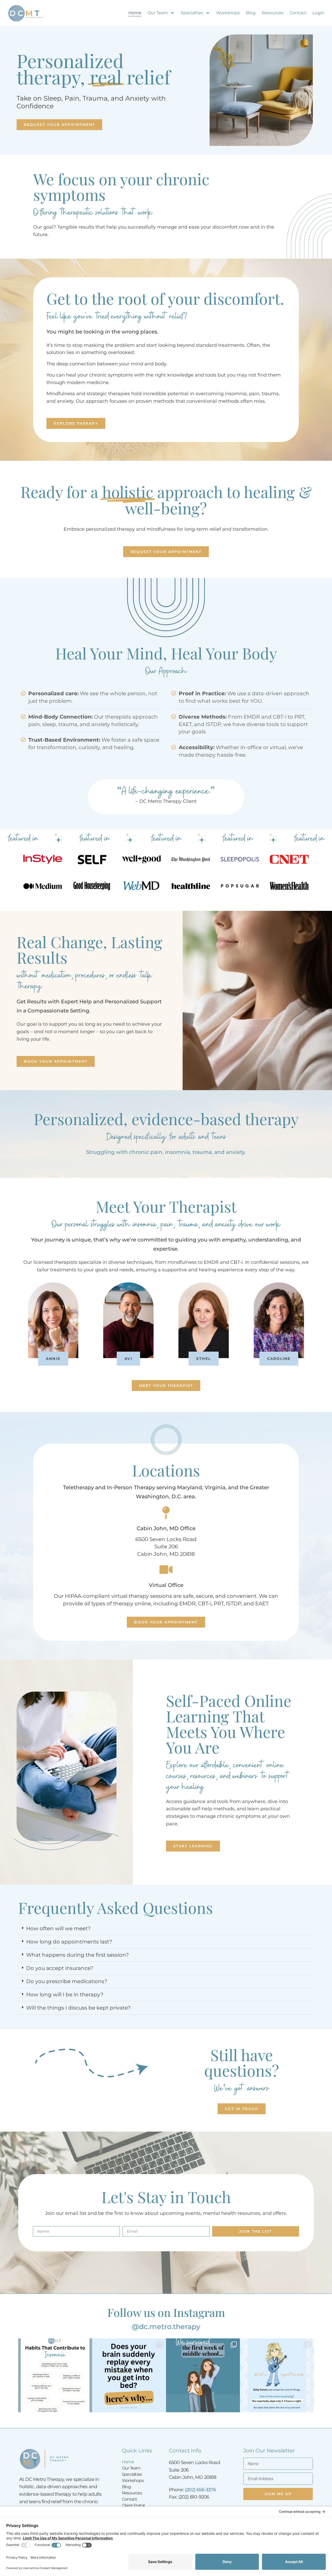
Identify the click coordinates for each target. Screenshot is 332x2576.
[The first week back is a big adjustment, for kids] (203, 2375)
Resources (273, 13)
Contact (298, 13)
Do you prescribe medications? (67, 1981)
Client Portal (133, 2505)
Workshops (228, 13)
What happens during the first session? (77, 1955)
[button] (166, 1929)
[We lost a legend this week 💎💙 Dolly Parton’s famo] (277, 2375)
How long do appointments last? (69, 1942)
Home (135, 13)
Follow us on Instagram (166, 2312)
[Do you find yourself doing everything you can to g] (55, 2375)
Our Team (158, 13)
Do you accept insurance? (60, 1968)
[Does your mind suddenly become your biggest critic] (129, 2375)
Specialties (192, 13)
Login (318, 13)
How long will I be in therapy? (65, 1995)
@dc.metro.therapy (166, 2327)
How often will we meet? (58, 1928)
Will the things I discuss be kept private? (78, 2008)
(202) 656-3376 (200, 2490)
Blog (251, 13)
